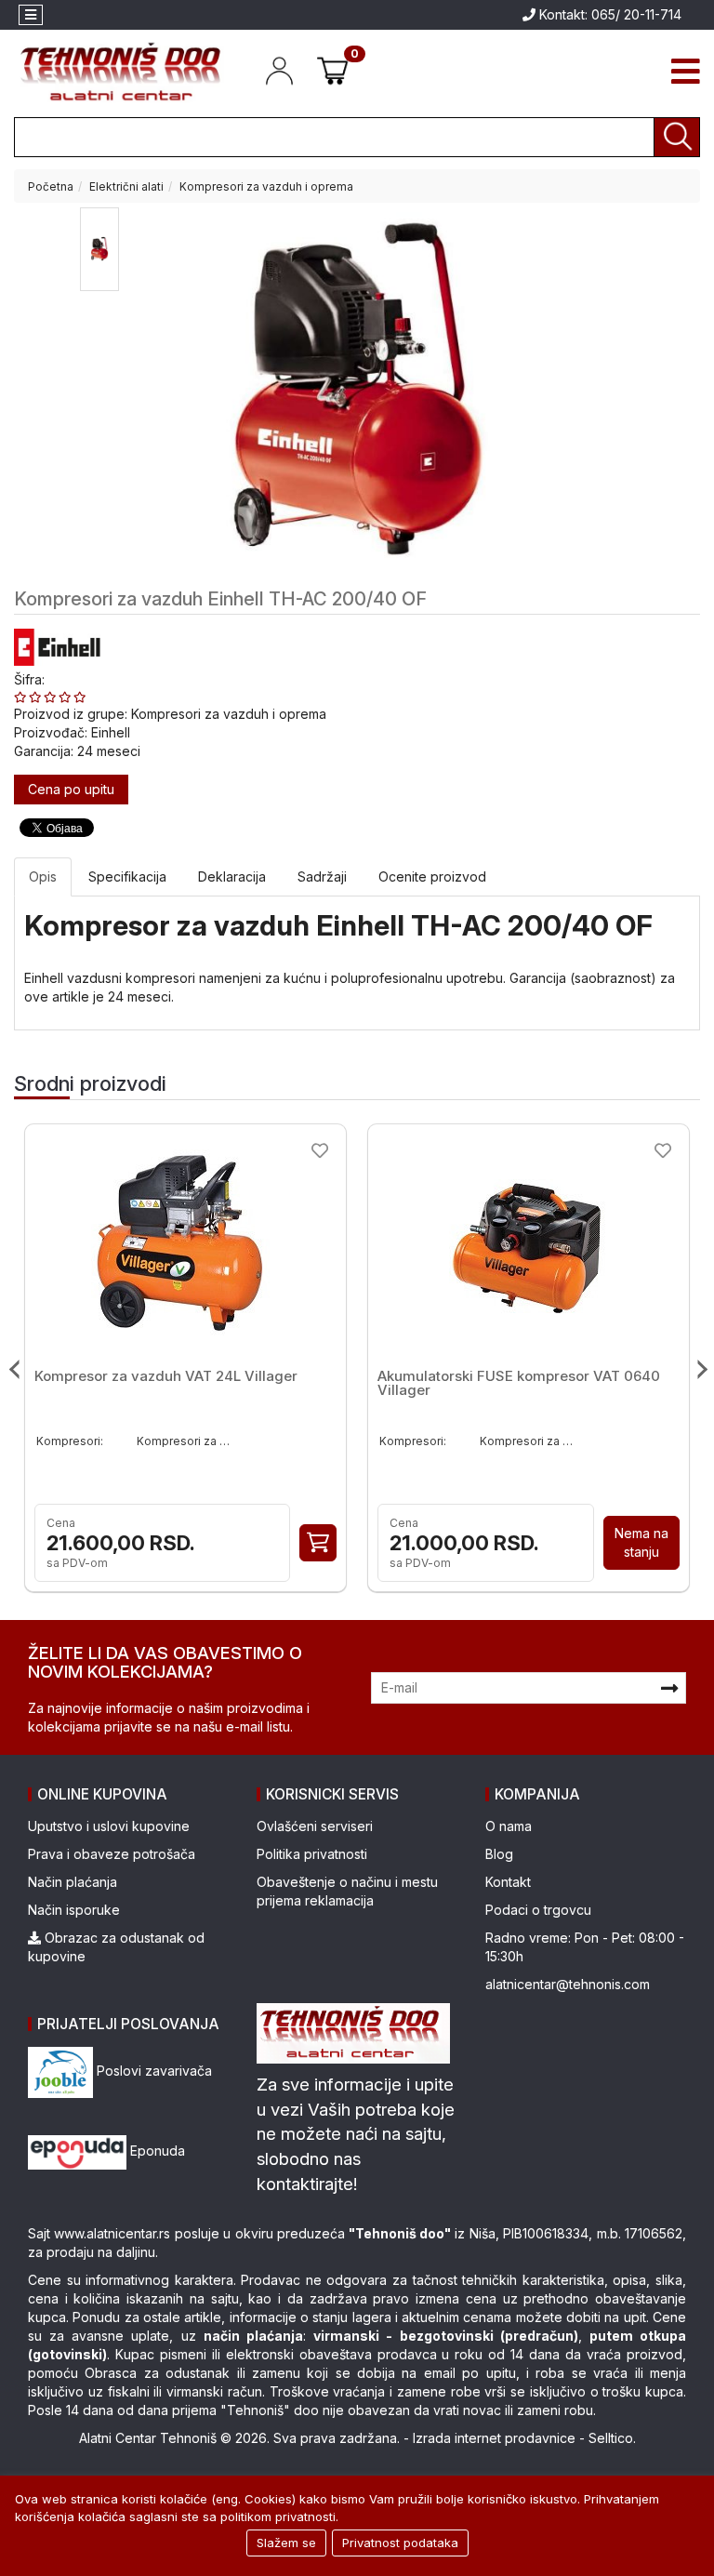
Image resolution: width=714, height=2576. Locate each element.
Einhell (111, 732)
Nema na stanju (641, 1542)
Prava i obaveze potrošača (112, 1854)
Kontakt (508, 1882)
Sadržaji (322, 876)
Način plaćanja (73, 1882)
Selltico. (612, 2438)
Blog (499, 1854)
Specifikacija (127, 876)
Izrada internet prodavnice (494, 2438)
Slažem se (286, 2543)
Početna (51, 186)
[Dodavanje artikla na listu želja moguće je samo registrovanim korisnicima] (320, 1150)
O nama (509, 1826)
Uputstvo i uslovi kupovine (109, 1826)
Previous (16, 1369)
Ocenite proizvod (432, 876)
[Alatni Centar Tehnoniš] (121, 72)
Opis (43, 876)
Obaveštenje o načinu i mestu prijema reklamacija (347, 1891)
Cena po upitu (71, 789)
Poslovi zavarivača (152, 2071)
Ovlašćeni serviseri (315, 1826)
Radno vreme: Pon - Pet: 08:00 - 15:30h (585, 1947)
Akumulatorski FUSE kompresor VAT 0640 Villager (519, 1383)
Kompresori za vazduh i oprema (266, 186)
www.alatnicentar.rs (112, 2233)
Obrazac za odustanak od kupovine (116, 1947)
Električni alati (126, 186)
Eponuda (156, 2151)
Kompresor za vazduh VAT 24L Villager (166, 1376)
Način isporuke (74, 1910)
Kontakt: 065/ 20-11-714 (608, 14)
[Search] (677, 137)
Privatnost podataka (400, 2543)
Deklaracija (232, 876)
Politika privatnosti (312, 1854)
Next (698, 1369)
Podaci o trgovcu (538, 1910)
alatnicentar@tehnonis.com (568, 1984)
